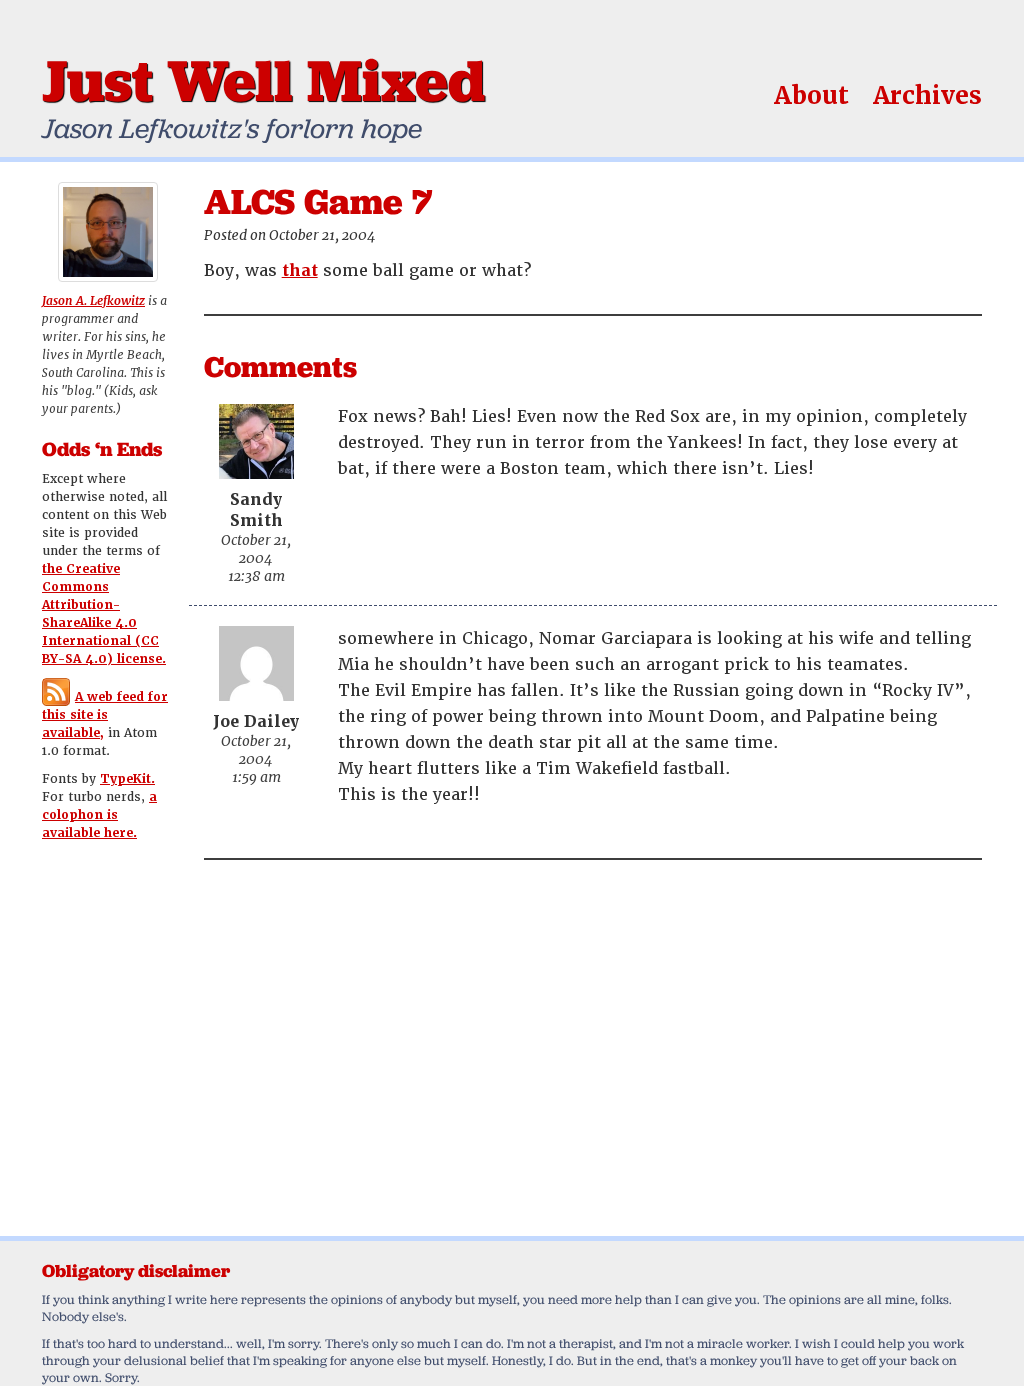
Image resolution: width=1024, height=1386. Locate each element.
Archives (927, 95)
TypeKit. (127, 779)
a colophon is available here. (99, 815)
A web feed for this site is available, (105, 715)
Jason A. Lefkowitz (93, 301)
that (300, 270)
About (811, 95)
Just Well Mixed (263, 80)
